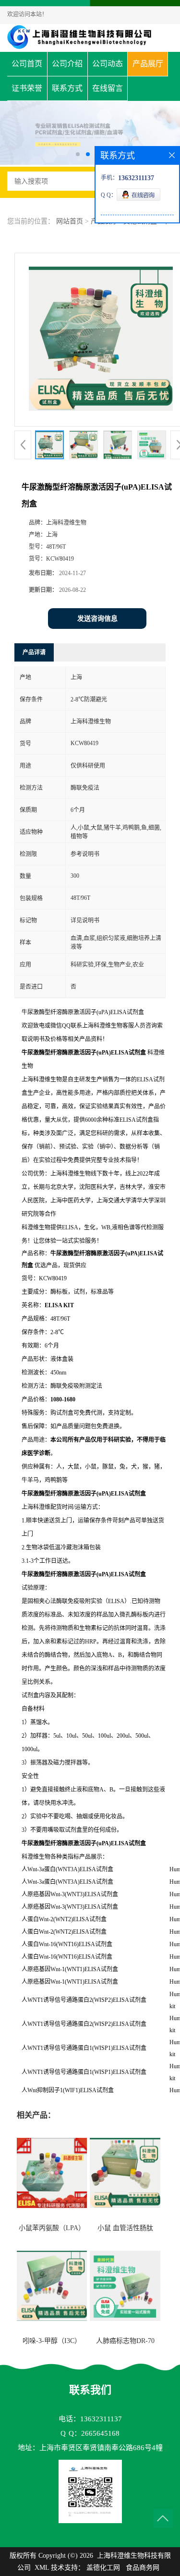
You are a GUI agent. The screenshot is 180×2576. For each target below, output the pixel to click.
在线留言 (108, 88)
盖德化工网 (103, 2568)
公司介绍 (67, 64)
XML (42, 2568)
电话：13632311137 (90, 2419)
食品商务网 (143, 2568)
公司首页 (27, 64)
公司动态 (108, 64)
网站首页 (70, 221)
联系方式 (67, 88)
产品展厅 (148, 64)
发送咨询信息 (97, 619)
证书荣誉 (27, 88)
